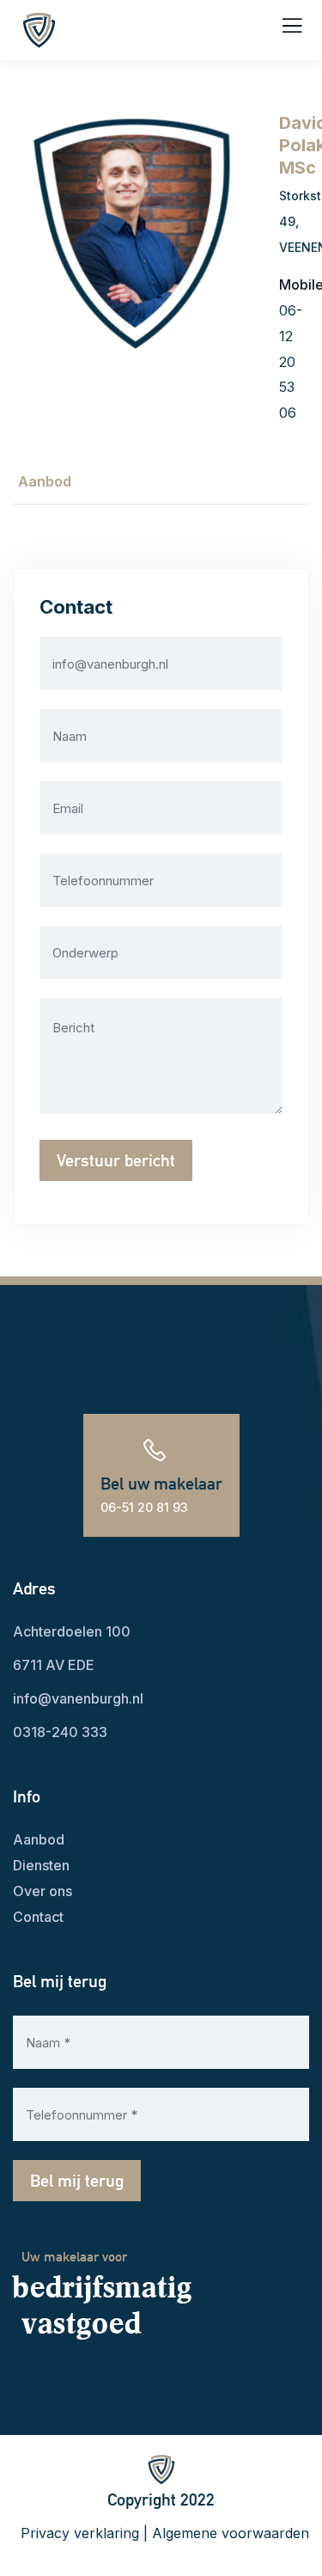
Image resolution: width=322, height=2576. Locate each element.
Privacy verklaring (80, 2533)
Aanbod (45, 481)
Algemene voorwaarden (231, 2533)
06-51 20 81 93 (144, 1507)
